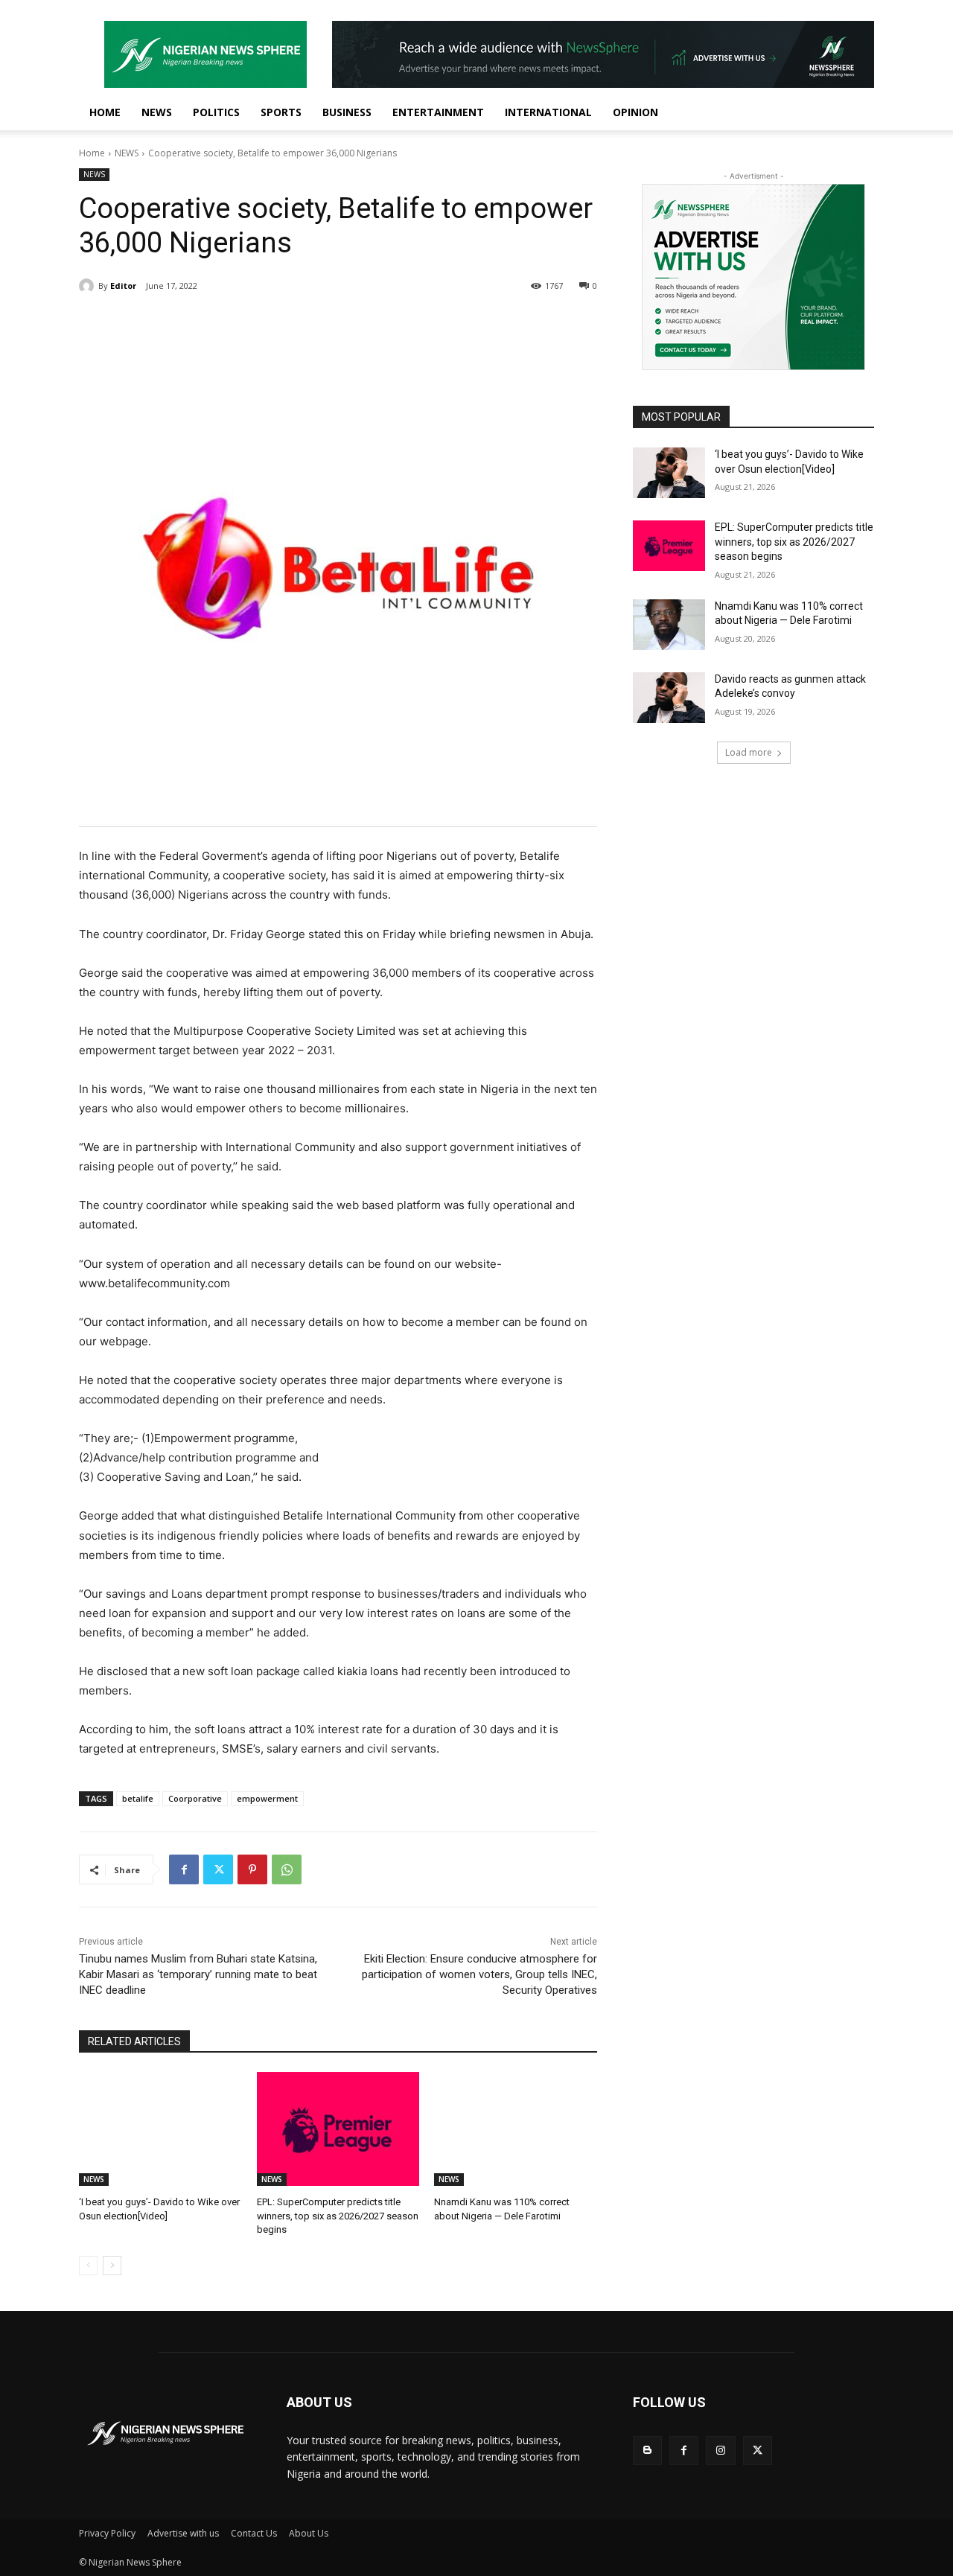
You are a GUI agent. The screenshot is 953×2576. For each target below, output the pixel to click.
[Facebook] (184, 1869)
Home (92, 153)
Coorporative (195, 1798)
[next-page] (112, 2266)
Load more (749, 752)
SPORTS (281, 112)
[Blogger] (647, 2451)
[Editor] (89, 286)
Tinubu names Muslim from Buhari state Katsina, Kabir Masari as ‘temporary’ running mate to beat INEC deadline (198, 1974)
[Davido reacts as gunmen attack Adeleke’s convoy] (669, 698)
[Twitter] (218, 1869)
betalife (138, 1798)
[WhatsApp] (287, 1869)
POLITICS (216, 112)
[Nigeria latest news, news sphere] (165, 2433)
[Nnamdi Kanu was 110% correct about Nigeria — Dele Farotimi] (516, 2129)
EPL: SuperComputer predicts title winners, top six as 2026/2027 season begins (338, 2215)
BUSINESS (347, 112)
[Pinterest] (252, 1869)
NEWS (157, 112)
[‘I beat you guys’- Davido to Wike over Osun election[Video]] (160, 2129)
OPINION (635, 112)
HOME (105, 112)
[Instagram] (720, 2451)
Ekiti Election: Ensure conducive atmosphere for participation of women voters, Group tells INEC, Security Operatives (479, 1974)
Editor (123, 286)
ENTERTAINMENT (438, 112)
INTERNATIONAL (548, 112)
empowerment (267, 1798)
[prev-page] (88, 2266)
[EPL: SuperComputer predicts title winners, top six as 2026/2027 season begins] (338, 2129)
